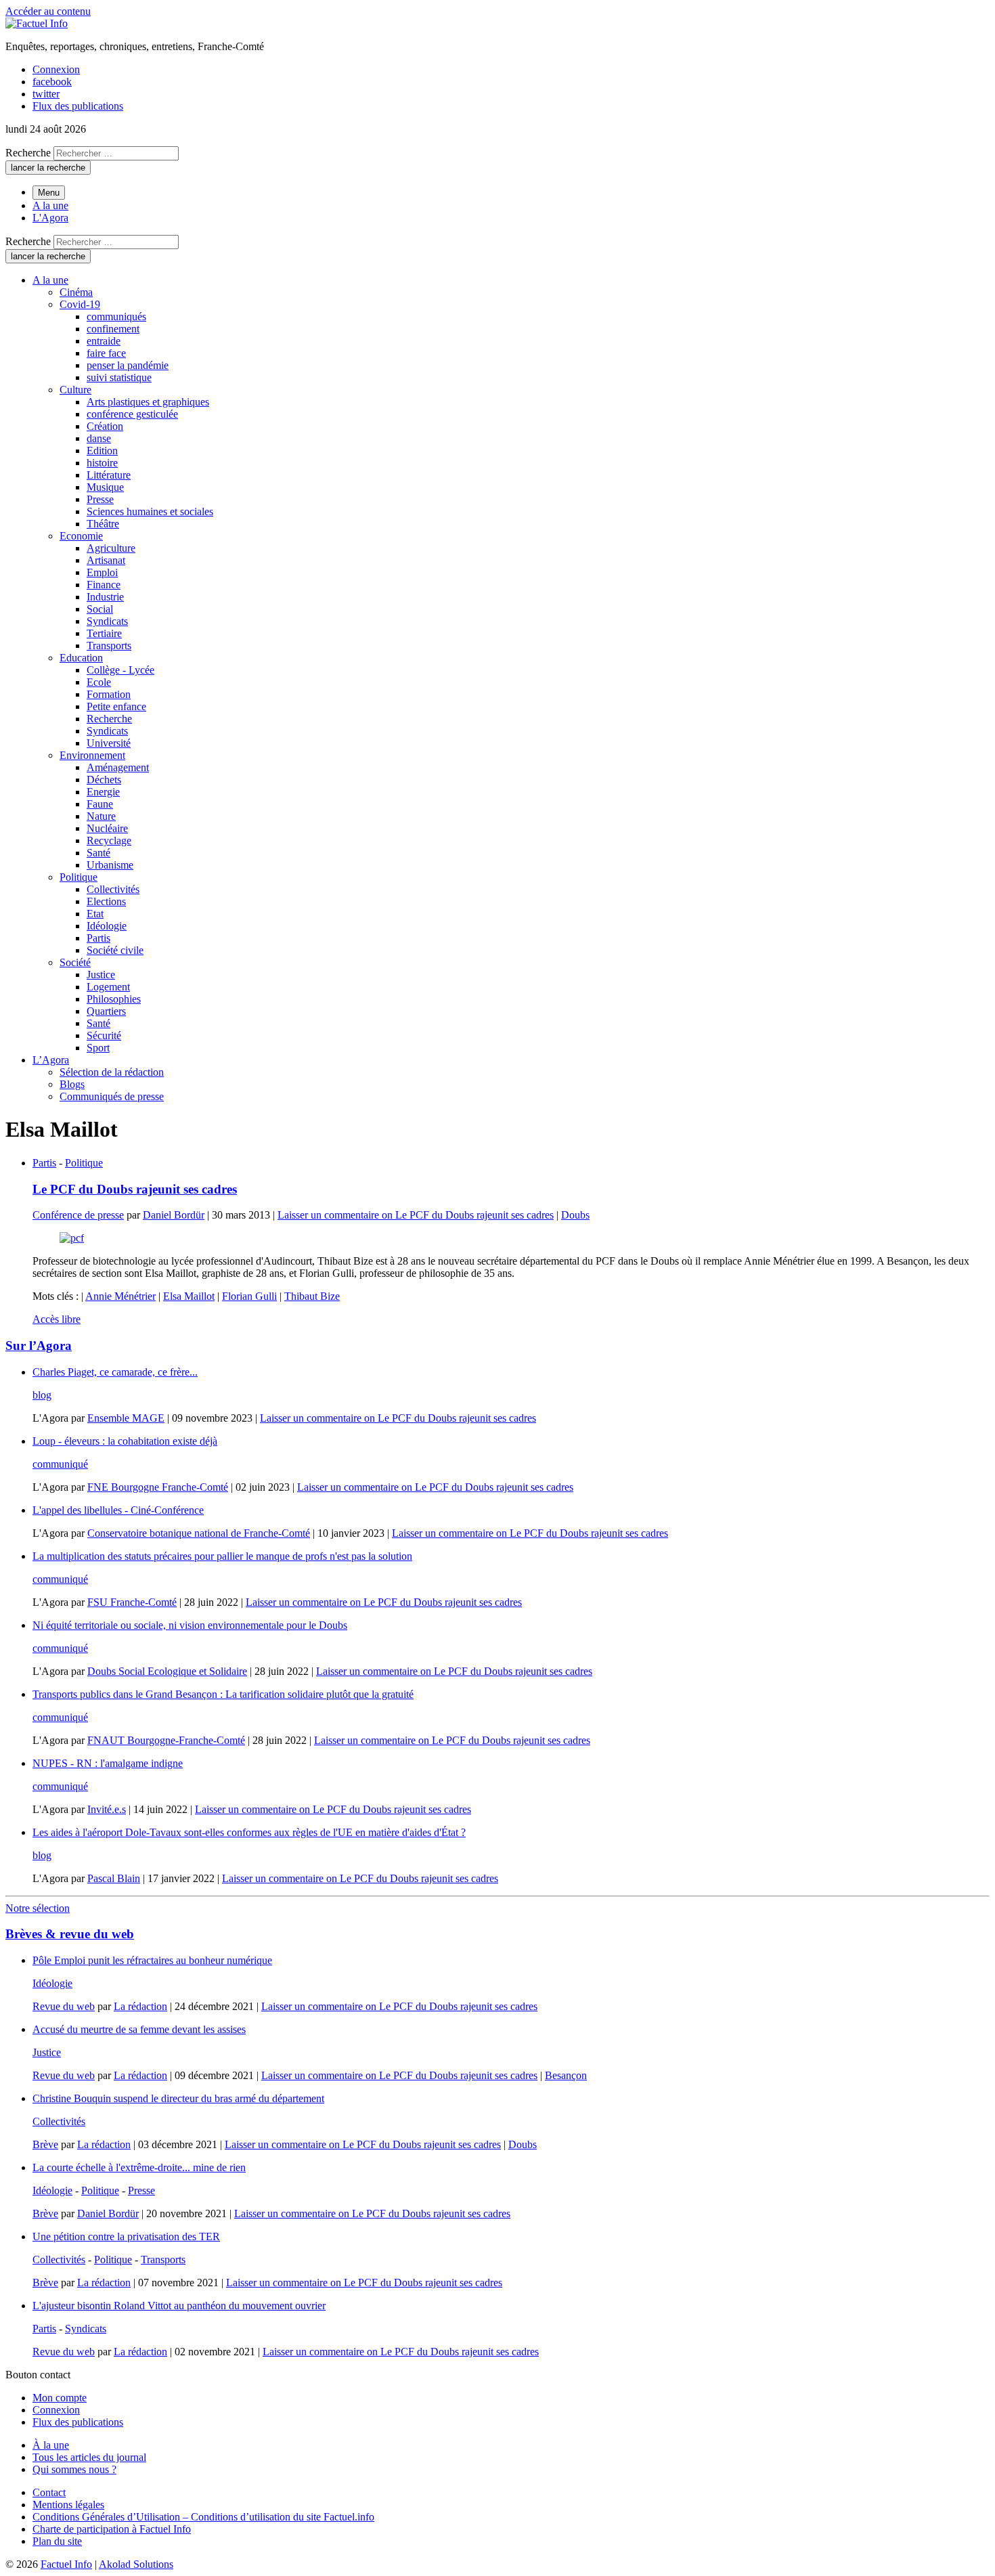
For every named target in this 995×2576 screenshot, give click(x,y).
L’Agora (51, 1060)
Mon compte (60, 2398)
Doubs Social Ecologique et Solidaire (167, 1671)
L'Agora (50, 218)
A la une (50, 205)
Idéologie (52, 1983)
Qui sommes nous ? (74, 2469)
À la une (51, 2445)
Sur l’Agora (39, 1346)
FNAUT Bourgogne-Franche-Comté (166, 1740)
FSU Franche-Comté (132, 1602)
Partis (44, 1163)
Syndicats (86, 2329)
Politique (84, 1163)
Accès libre (57, 1319)
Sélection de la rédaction (112, 1072)
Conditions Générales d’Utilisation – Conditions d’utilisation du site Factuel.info (203, 2517)
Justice (47, 2052)
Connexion (56, 69)
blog (42, 1395)
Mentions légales (68, 2505)
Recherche (28, 153)
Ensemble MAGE (126, 1418)
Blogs (72, 1084)
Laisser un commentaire (416, 1215)
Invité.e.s (107, 1809)
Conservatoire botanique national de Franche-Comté (199, 1533)
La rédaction (140, 2006)
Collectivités (59, 2121)
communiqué (60, 1464)
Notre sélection (38, 1908)
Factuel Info (66, 2564)
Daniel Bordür (174, 1215)
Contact (49, 2492)
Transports (163, 2260)
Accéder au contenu (48, 11)
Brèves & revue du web (70, 1934)
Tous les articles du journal (89, 2457)
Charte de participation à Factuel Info (112, 2529)
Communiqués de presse (112, 1096)
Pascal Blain (114, 1878)
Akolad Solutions (136, 2564)
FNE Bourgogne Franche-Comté (158, 1487)
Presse (141, 2190)
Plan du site (57, 2541)
